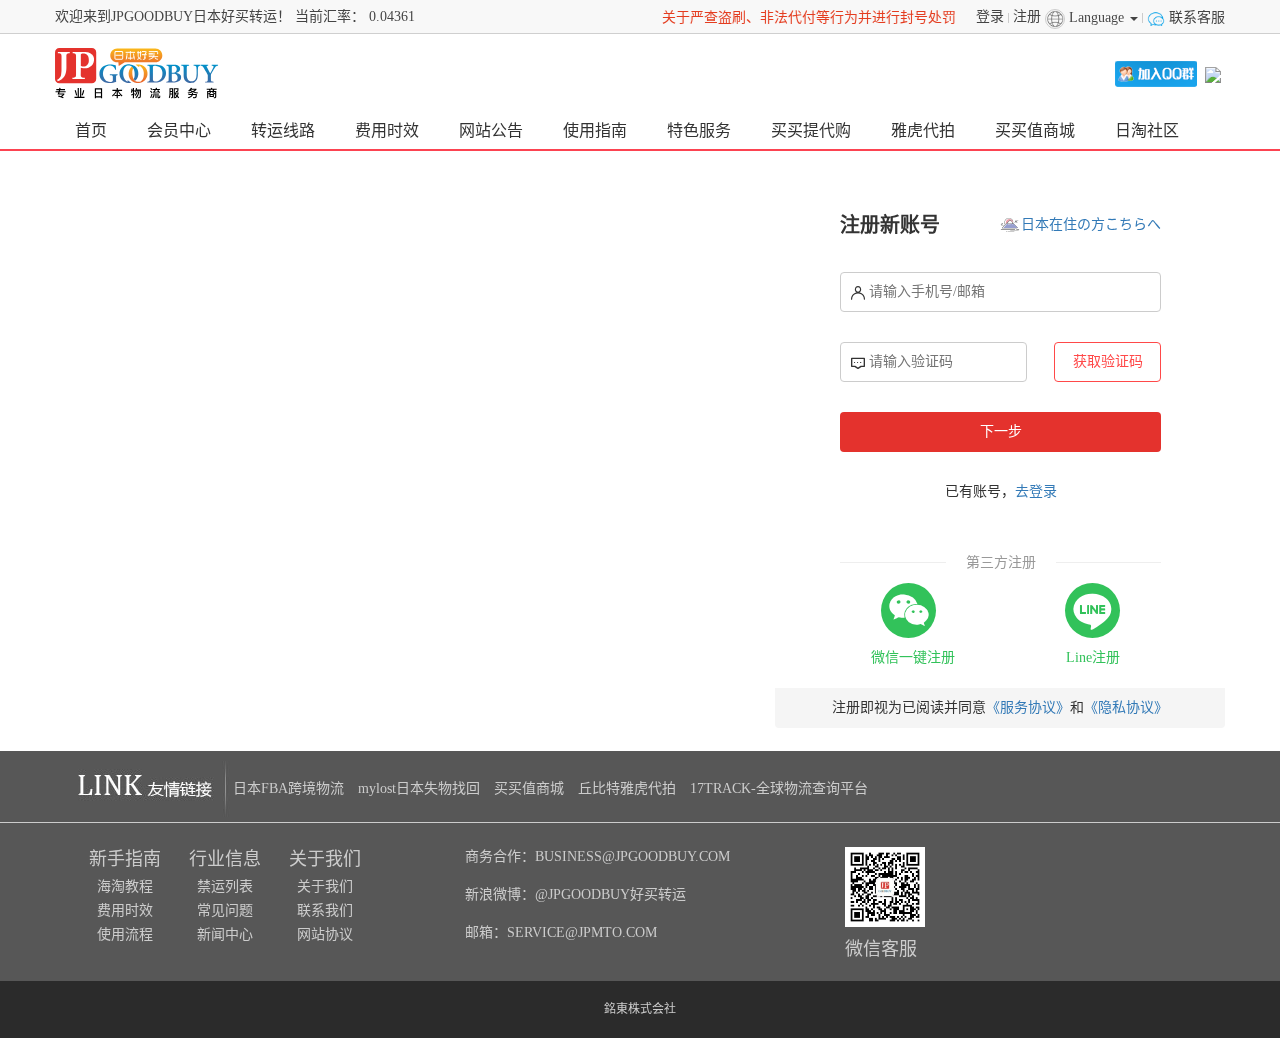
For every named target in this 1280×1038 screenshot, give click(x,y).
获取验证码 (1108, 361)
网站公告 (491, 130)
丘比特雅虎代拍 (627, 788)
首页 (91, 130)
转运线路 (283, 130)
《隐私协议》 (1126, 707)
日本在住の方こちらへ (1091, 224)
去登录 (1036, 491)
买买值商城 (1035, 130)
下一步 (1001, 431)
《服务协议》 (1028, 707)
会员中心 (179, 130)
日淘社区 (1147, 130)
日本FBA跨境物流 (288, 788)
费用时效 (387, 130)
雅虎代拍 (923, 130)
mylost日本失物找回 (419, 788)
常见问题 (225, 910)
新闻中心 (225, 934)
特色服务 (699, 130)
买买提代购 (811, 130)
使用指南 (595, 130)
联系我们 (325, 910)
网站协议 (325, 934)
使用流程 (125, 934)
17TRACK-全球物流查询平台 (779, 788)
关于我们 (325, 886)
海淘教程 (125, 886)
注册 (1029, 16)
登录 (992, 16)
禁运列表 (225, 886)
